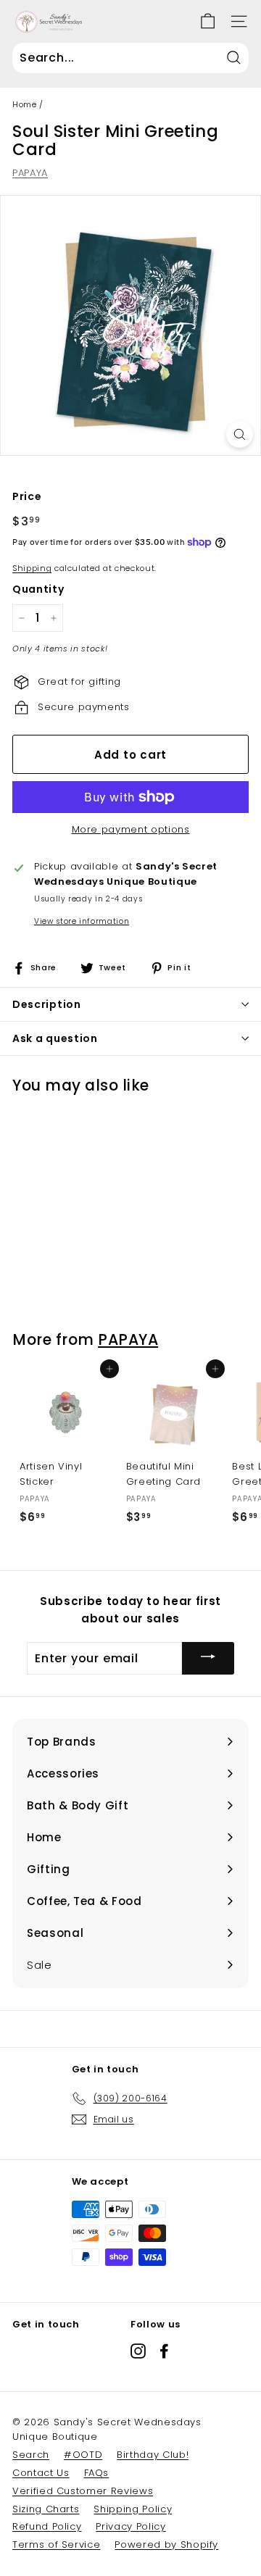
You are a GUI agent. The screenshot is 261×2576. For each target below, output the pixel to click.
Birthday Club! (153, 2455)
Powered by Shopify (166, 2544)
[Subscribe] (208, 1658)
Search (31, 2455)
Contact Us (41, 2473)
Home (25, 104)
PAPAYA (30, 173)
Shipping (32, 568)
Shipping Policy (133, 2509)
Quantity (38, 589)
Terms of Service (56, 2544)
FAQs (97, 2473)
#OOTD (83, 2455)
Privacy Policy (130, 2526)
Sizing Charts (46, 2509)
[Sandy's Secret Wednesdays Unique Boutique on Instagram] (138, 2350)
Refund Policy (47, 2526)
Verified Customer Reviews (83, 2491)
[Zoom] (240, 434)
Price (27, 496)
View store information (82, 921)
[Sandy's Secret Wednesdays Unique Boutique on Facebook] (164, 2350)
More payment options (131, 829)
